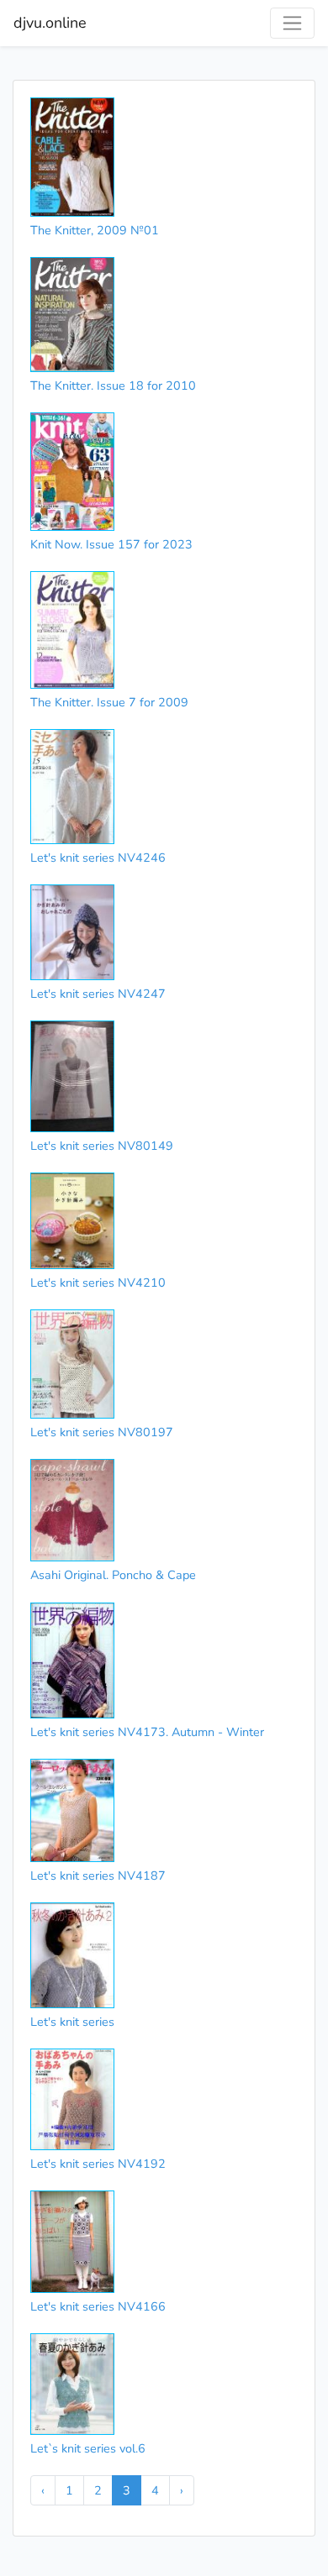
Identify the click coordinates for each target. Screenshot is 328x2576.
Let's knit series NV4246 (98, 858)
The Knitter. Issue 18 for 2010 (113, 386)
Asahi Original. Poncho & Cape (113, 1575)
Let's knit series (72, 2022)
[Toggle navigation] (292, 23)
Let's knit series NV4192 (98, 2164)
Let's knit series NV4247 (98, 994)
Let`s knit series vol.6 (88, 2448)
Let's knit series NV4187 (98, 1876)
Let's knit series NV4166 (98, 2306)
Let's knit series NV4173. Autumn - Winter (147, 1732)
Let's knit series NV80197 (102, 1432)
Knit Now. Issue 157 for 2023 (111, 544)
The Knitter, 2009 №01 (95, 230)
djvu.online (50, 23)
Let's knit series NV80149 (102, 1146)
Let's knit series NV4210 (98, 1283)
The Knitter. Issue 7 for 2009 (109, 702)
